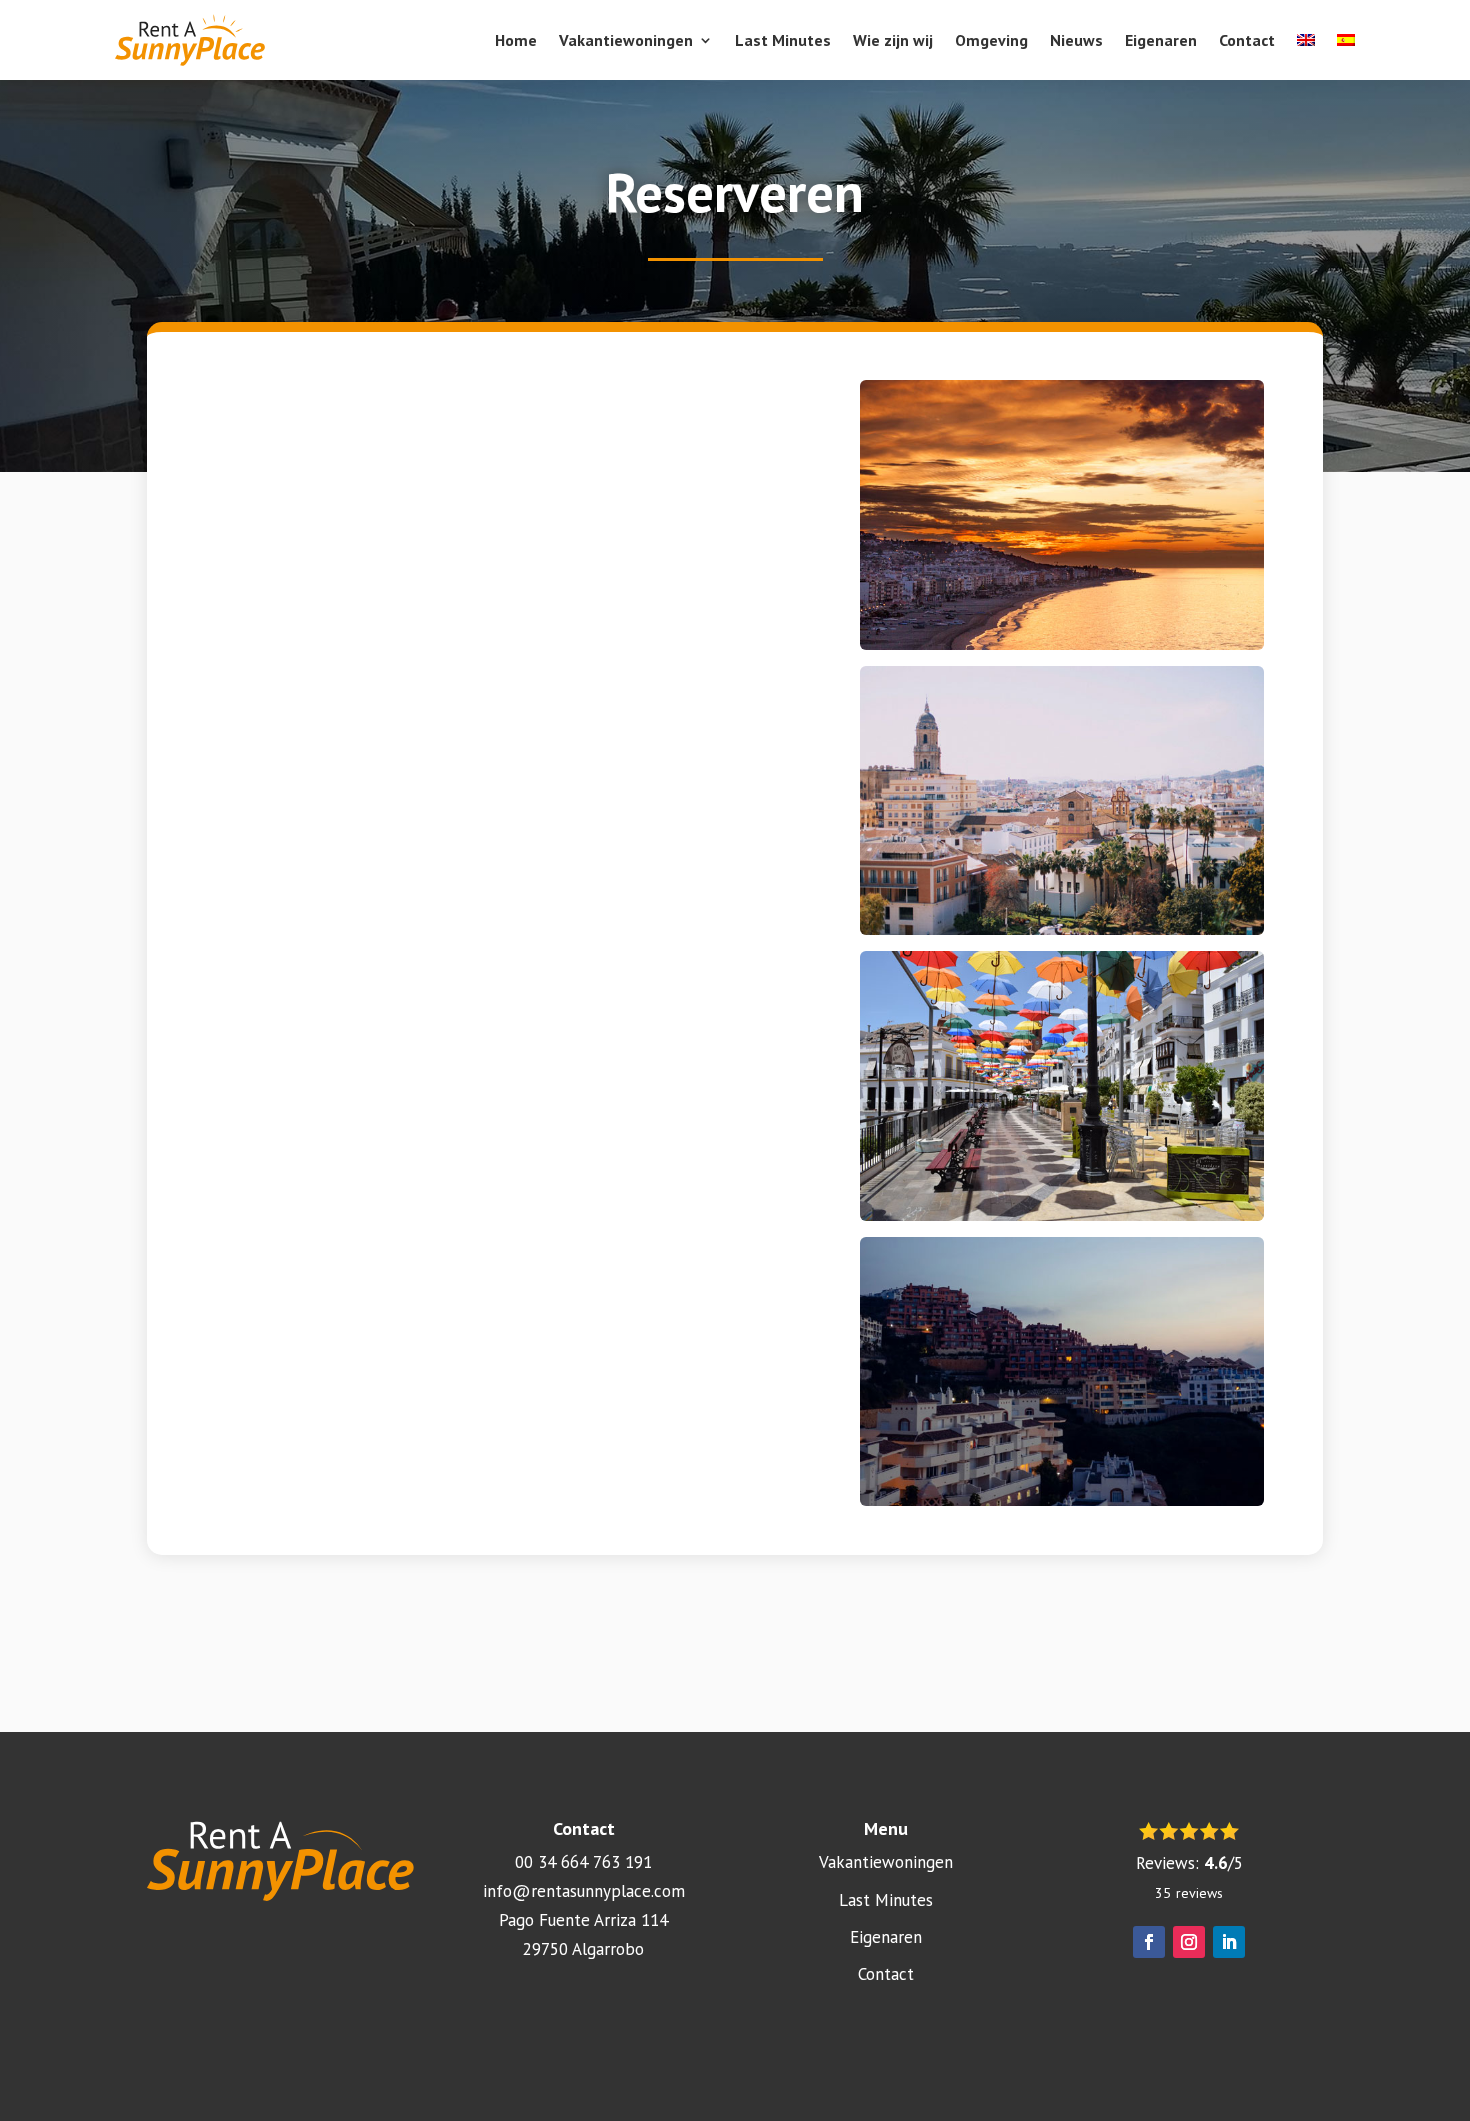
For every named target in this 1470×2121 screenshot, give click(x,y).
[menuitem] (1306, 40)
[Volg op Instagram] (1189, 1942)
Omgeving (991, 40)
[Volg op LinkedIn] (1229, 1942)
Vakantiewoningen (626, 40)
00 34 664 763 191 (583, 1862)
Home (516, 40)
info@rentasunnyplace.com (584, 1891)
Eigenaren (1161, 40)
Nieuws (1076, 40)
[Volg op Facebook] (1149, 1942)
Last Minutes (783, 40)
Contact (1247, 40)
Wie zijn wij (893, 40)
